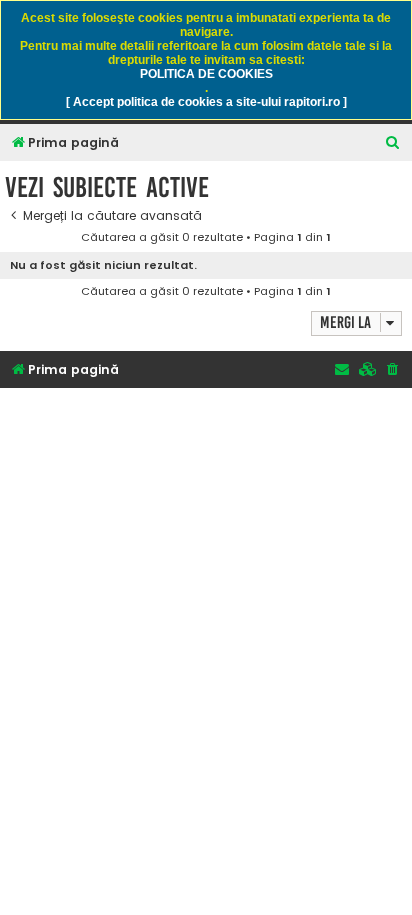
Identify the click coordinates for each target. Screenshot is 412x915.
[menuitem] (393, 143)
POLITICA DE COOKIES (206, 74)
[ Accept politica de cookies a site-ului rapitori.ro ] (206, 102)
